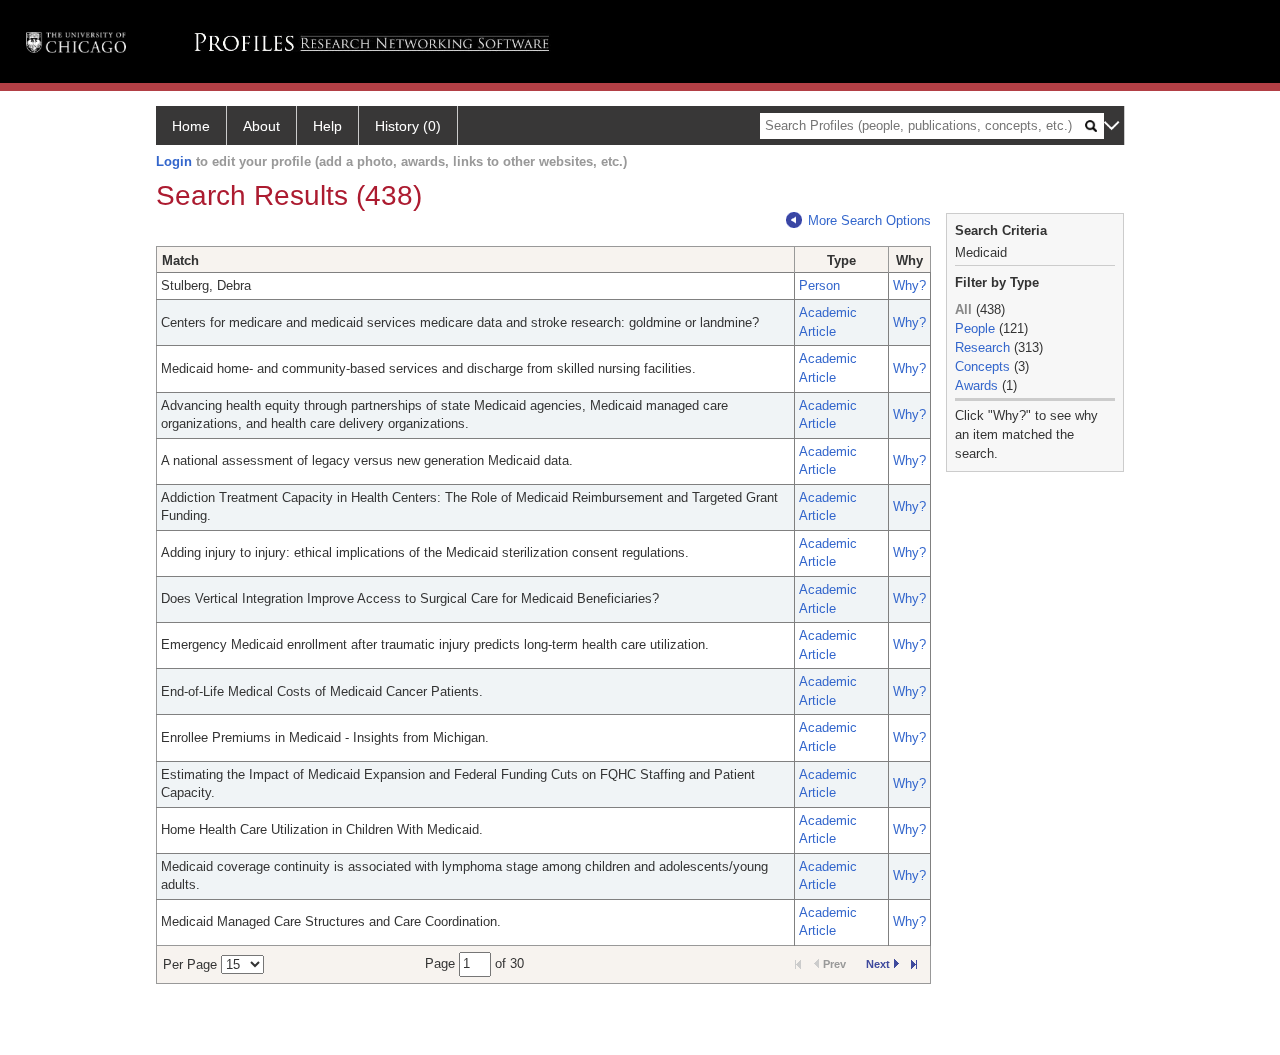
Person (819, 285)
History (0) (408, 126)
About (261, 126)
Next (878, 964)
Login (174, 161)
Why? (909, 285)
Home (191, 126)
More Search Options (869, 220)
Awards (976, 385)
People (975, 328)
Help (327, 126)
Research (982, 347)
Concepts (982, 366)
